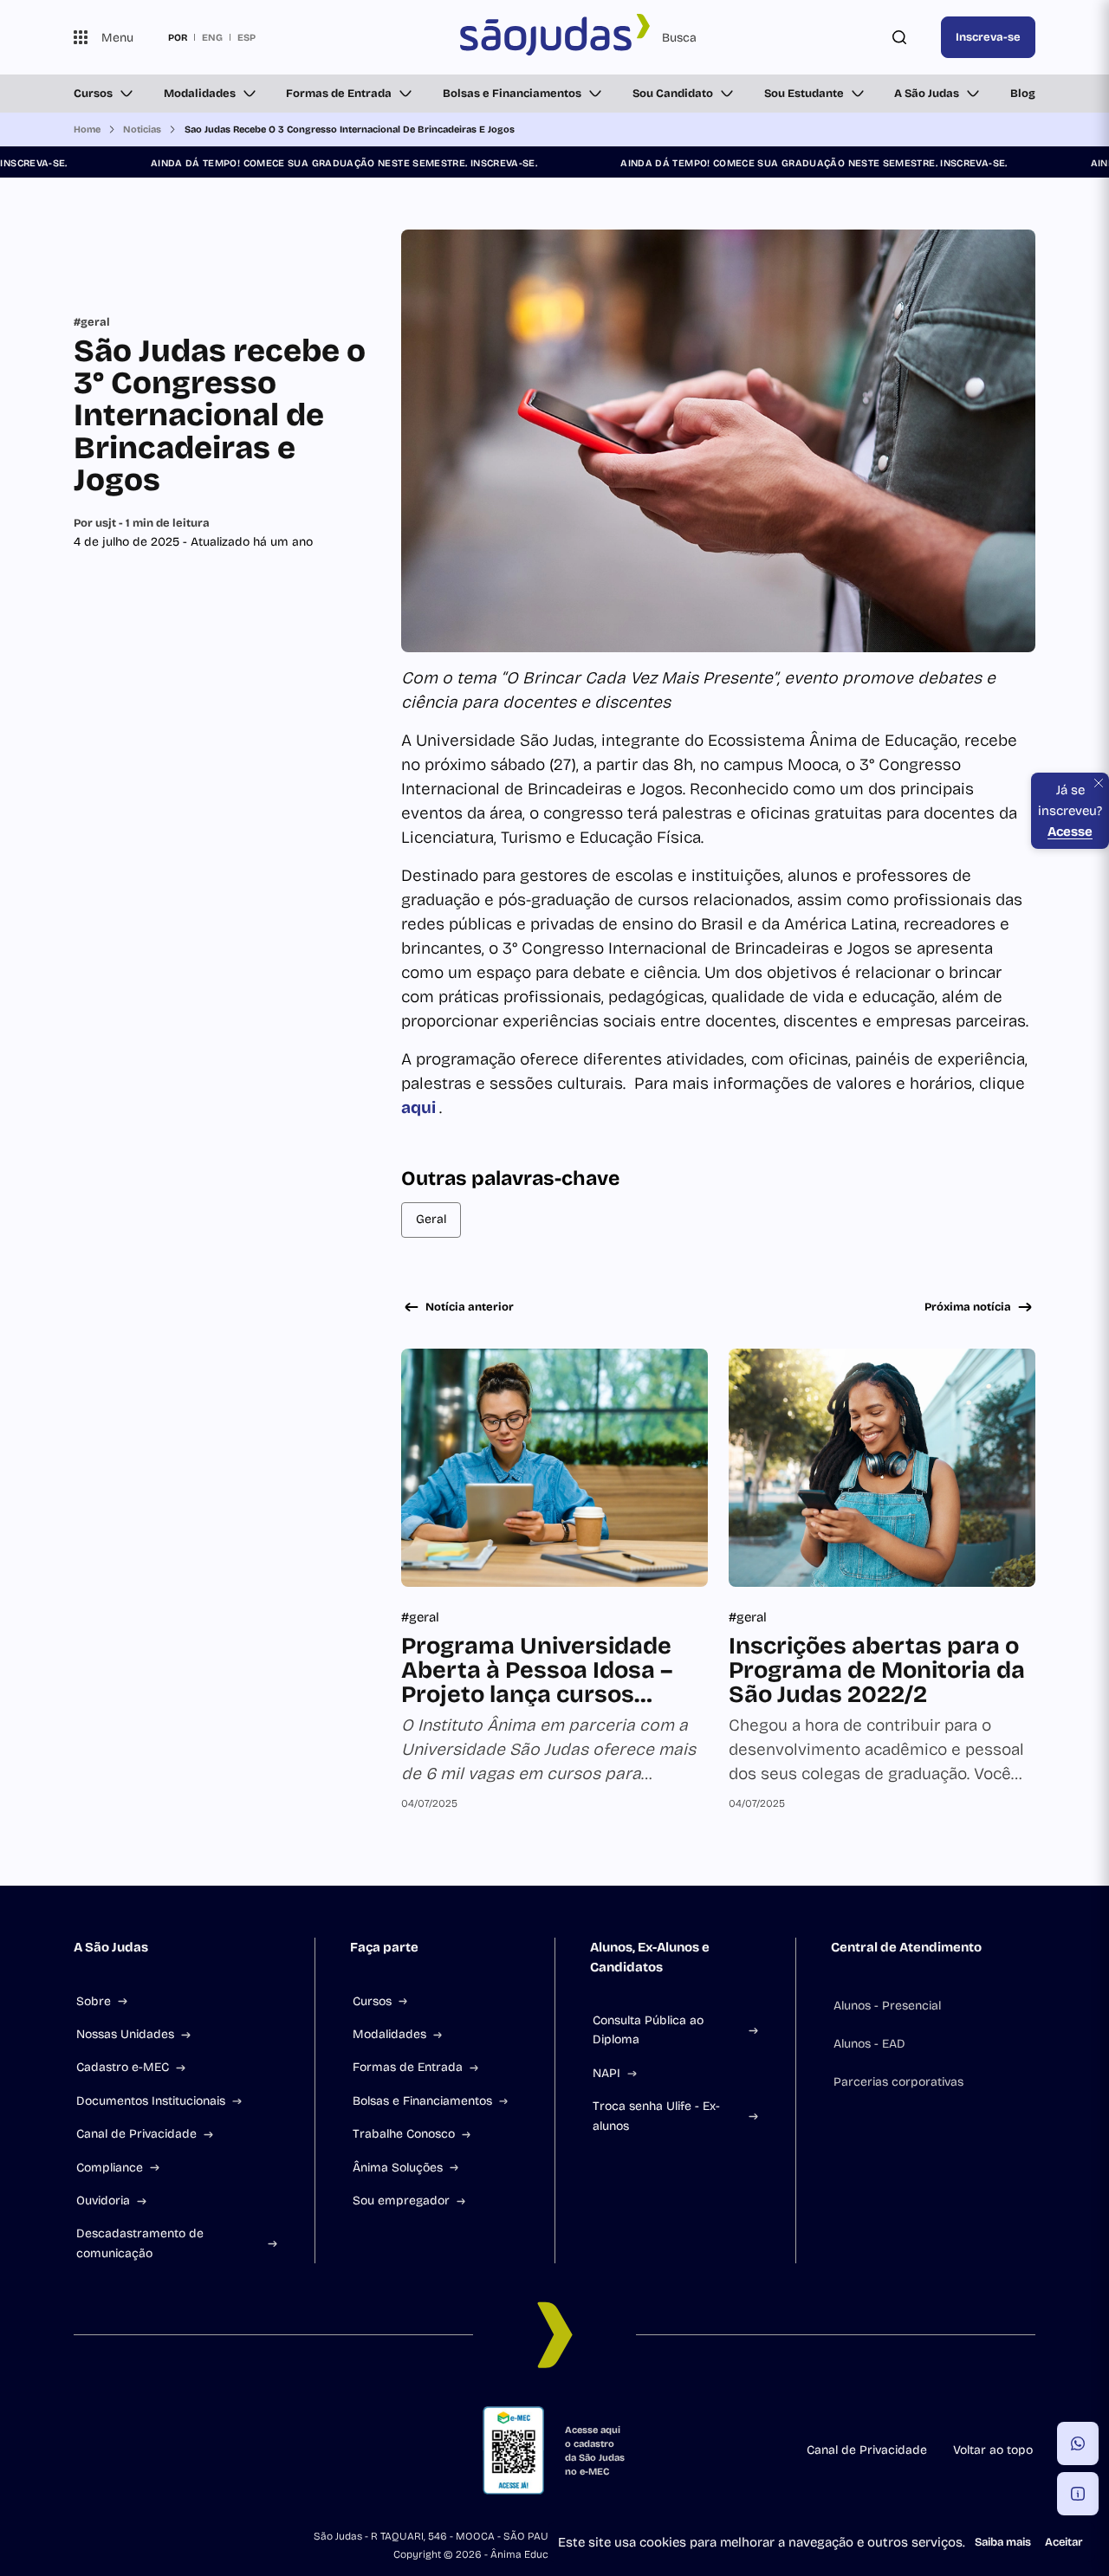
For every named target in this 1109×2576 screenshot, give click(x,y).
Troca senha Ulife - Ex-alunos (656, 2116)
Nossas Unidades (125, 2034)
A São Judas (927, 94)
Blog (1023, 94)
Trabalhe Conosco (404, 2134)
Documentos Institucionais (151, 2101)
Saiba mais (1003, 2542)
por (178, 37)
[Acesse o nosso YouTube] (289, 2450)
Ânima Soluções (398, 2168)
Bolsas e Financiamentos (512, 94)
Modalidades (200, 94)
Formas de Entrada (339, 94)
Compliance (110, 2168)
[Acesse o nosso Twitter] (247, 2450)
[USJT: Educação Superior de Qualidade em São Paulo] (554, 37)
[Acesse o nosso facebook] (81, 2450)
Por (142, 523)
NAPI (606, 2073)
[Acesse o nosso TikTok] (205, 2450)
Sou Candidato (673, 94)
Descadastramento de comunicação (140, 2243)
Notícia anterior (470, 1307)
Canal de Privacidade (136, 2134)
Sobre (94, 2001)
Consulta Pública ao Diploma (648, 2030)
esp (246, 37)
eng (212, 37)
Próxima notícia (968, 1307)
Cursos (93, 94)
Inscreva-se (988, 37)
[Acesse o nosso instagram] (122, 2450)
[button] (1078, 2443)
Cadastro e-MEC (123, 2067)
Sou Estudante (804, 94)
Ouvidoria (103, 2201)
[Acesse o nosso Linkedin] (164, 2450)
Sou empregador (401, 2201)
